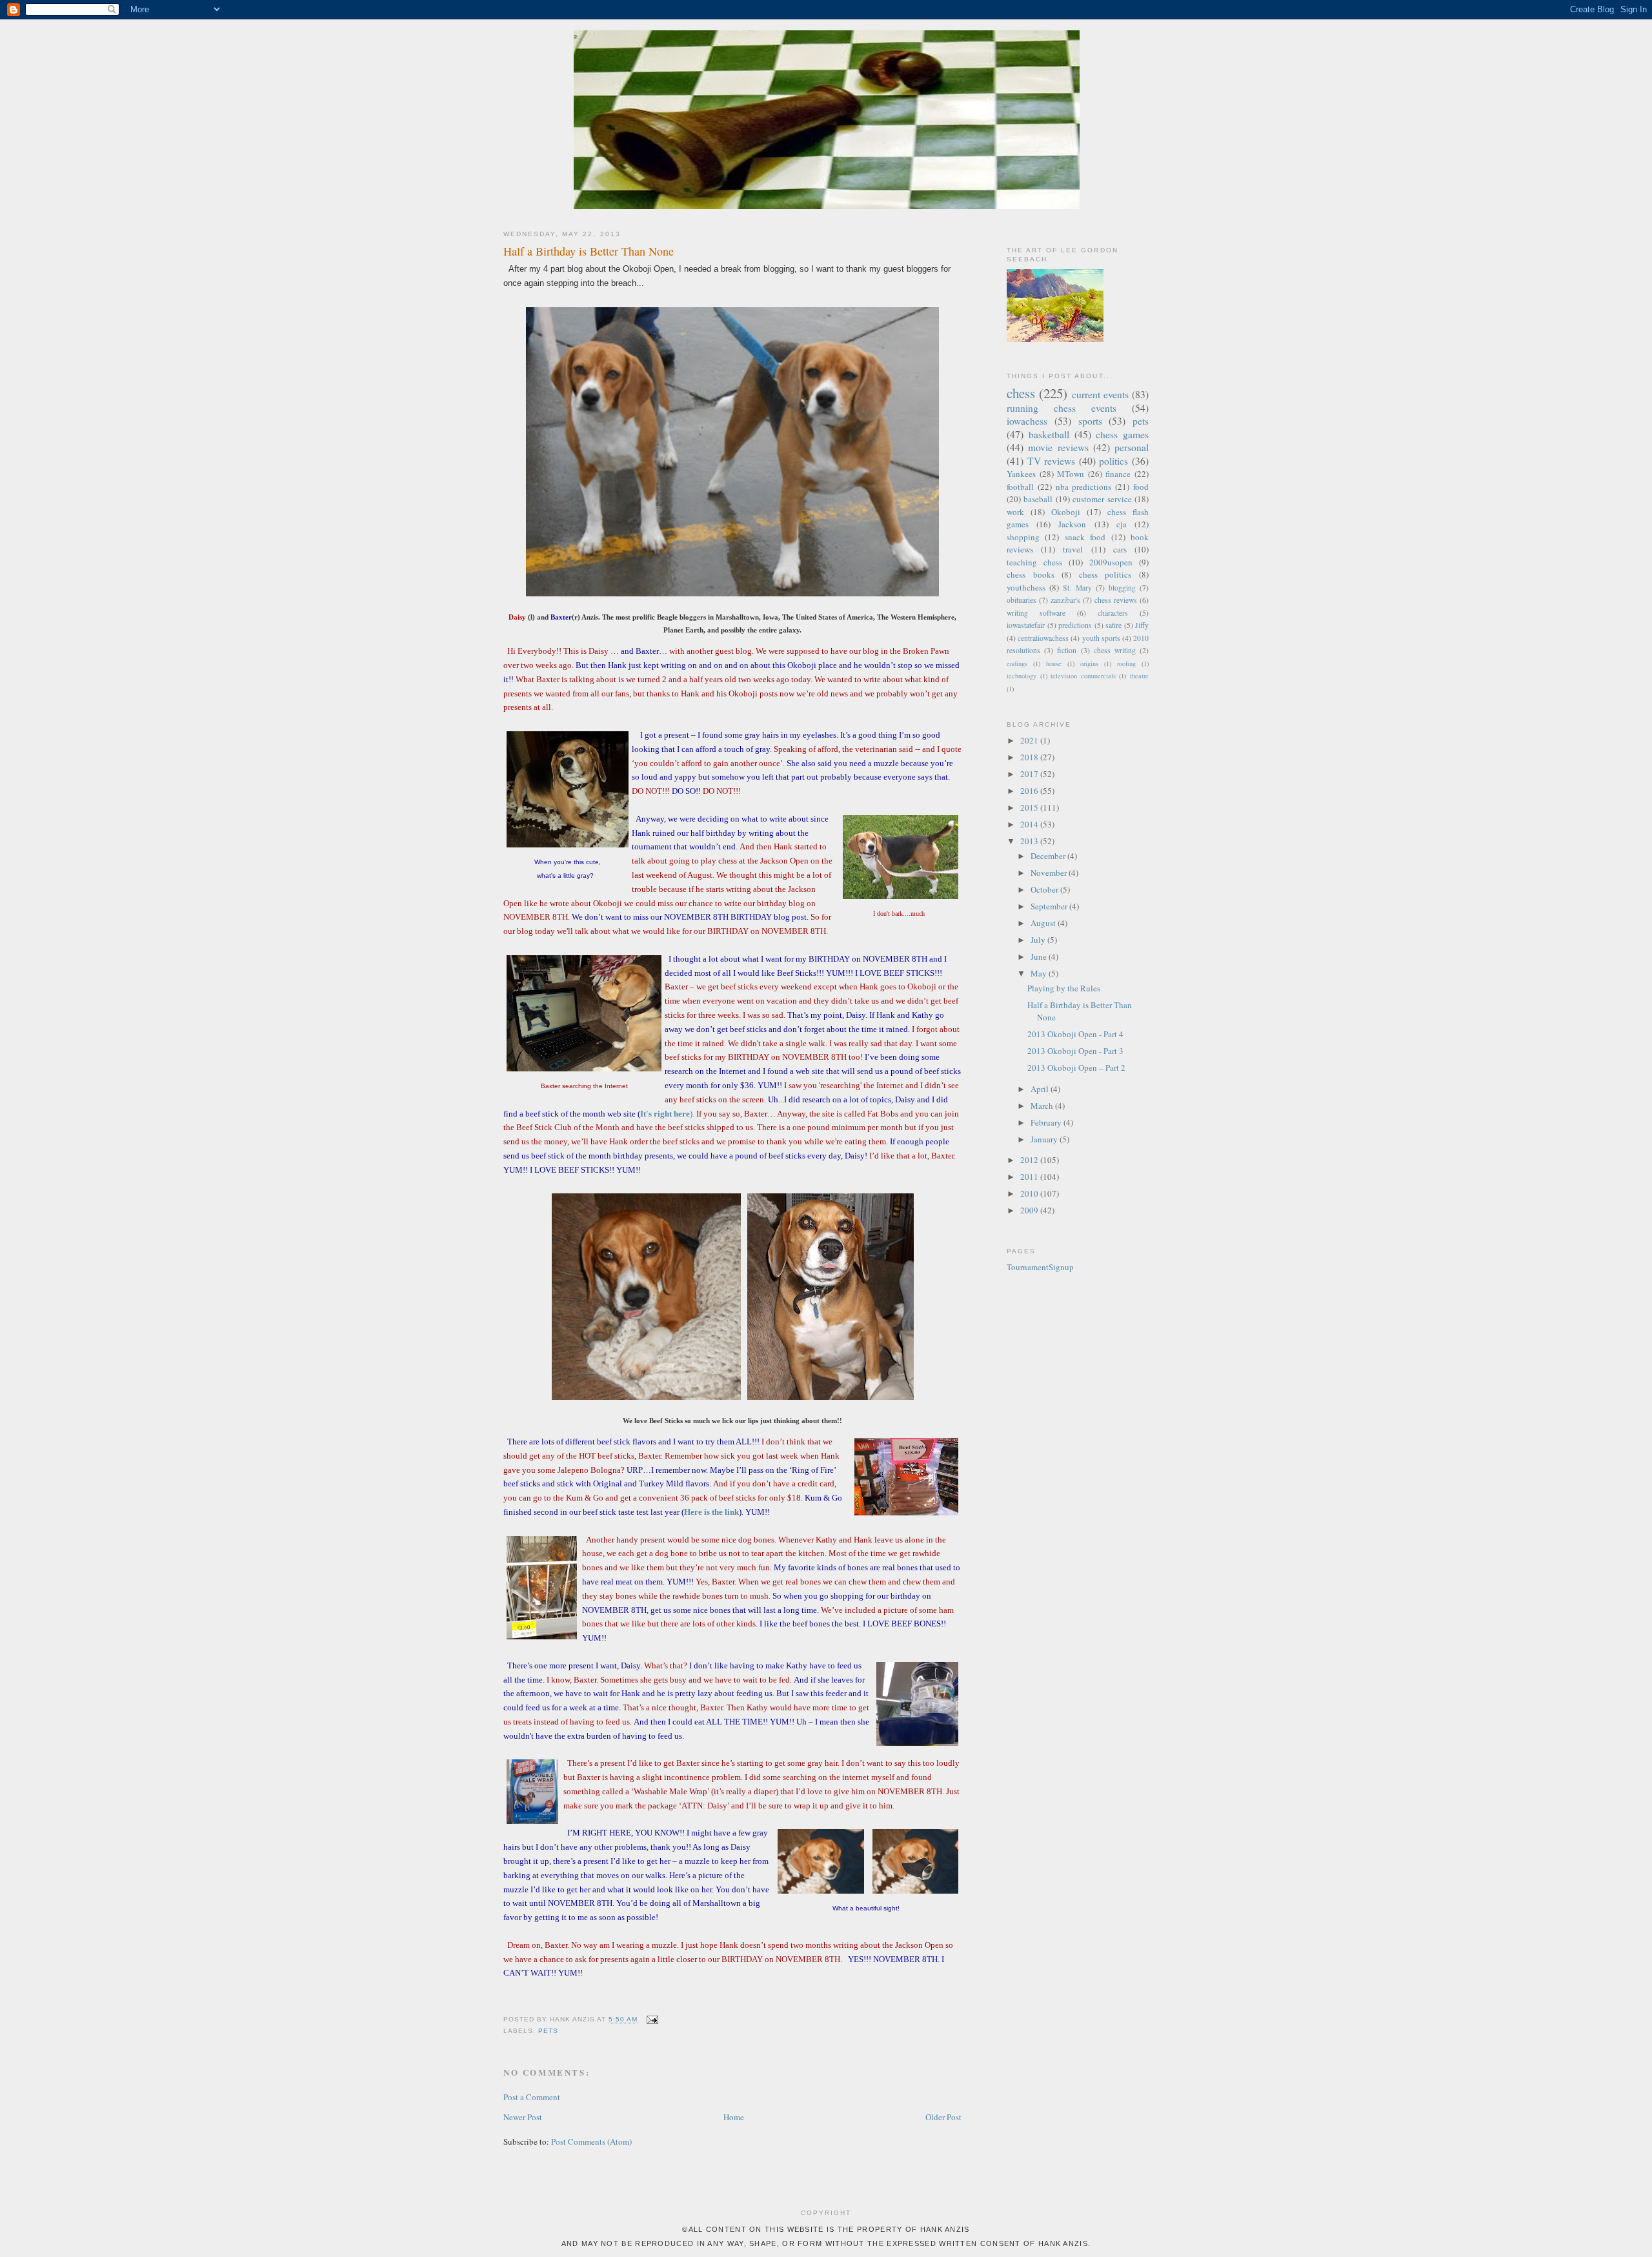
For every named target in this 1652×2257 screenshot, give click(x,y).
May (1040, 973)
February (1047, 1122)
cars (1120, 549)
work (1015, 512)
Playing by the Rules (1064, 988)
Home (734, 2117)
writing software (1036, 613)
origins (1089, 663)
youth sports (1101, 638)
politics (1113, 461)
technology (1022, 676)
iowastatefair (1026, 625)
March (1043, 1106)
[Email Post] (650, 2020)
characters (1113, 613)
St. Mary (1077, 588)
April (1041, 1089)
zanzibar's (1065, 600)
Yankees (1021, 474)
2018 (1030, 757)
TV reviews (1052, 461)
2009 (1030, 1210)
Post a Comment (532, 2097)
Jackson (1072, 524)
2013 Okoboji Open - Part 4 (1075, 1034)
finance (1118, 474)
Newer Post (523, 2117)
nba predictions (1084, 487)
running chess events (1062, 408)
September (1050, 906)
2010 (1030, 1193)
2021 (1030, 740)
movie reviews (1058, 447)
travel (1073, 549)
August (1044, 923)
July (1039, 940)
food (1141, 487)
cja (1122, 524)
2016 (1030, 791)
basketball (1049, 434)
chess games (1122, 434)
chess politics (1105, 574)
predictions (1075, 625)
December (1049, 856)
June (1040, 956)
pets (548, 2031)
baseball (1038, 499)
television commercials (1083, 676)
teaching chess (1034, 562)
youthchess (1026, 587)
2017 (1030, 774)
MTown (1071, 474)
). (667, 1114)
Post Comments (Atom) (591, 2141)
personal (1132, 447)
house (1054, 663)
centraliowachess (1043, 638)
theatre (1139, 676)
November (1050, 873)
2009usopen (1111, 562)
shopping (1023, 537)
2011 (1030, 1177)
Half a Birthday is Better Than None (589, 251)
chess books (1031, 574)
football (1020, 487)
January (1045, 1139)
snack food (1085, 537)
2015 (1030, 807)
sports (1090, 421)
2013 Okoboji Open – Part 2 (1076, 1068)
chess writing (1115, 650)
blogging (1122, 588)
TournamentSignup (1040, 1267)
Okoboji (1066, 512)
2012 (1030, 1160)
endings (1017, 663)
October (1045, 889)
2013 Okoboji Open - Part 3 (1075, 1051)
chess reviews (1116, 600)
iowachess (1027, 421)
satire (1113, 625)
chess (1021, 393)
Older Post (943, 2117)
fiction (1067, 650)
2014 (1030, 824)
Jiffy (1142, 625)
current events (1100, 394)
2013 (1030, 841)
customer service (1102, 499)
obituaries (1022, 600)
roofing (1126, 663)
